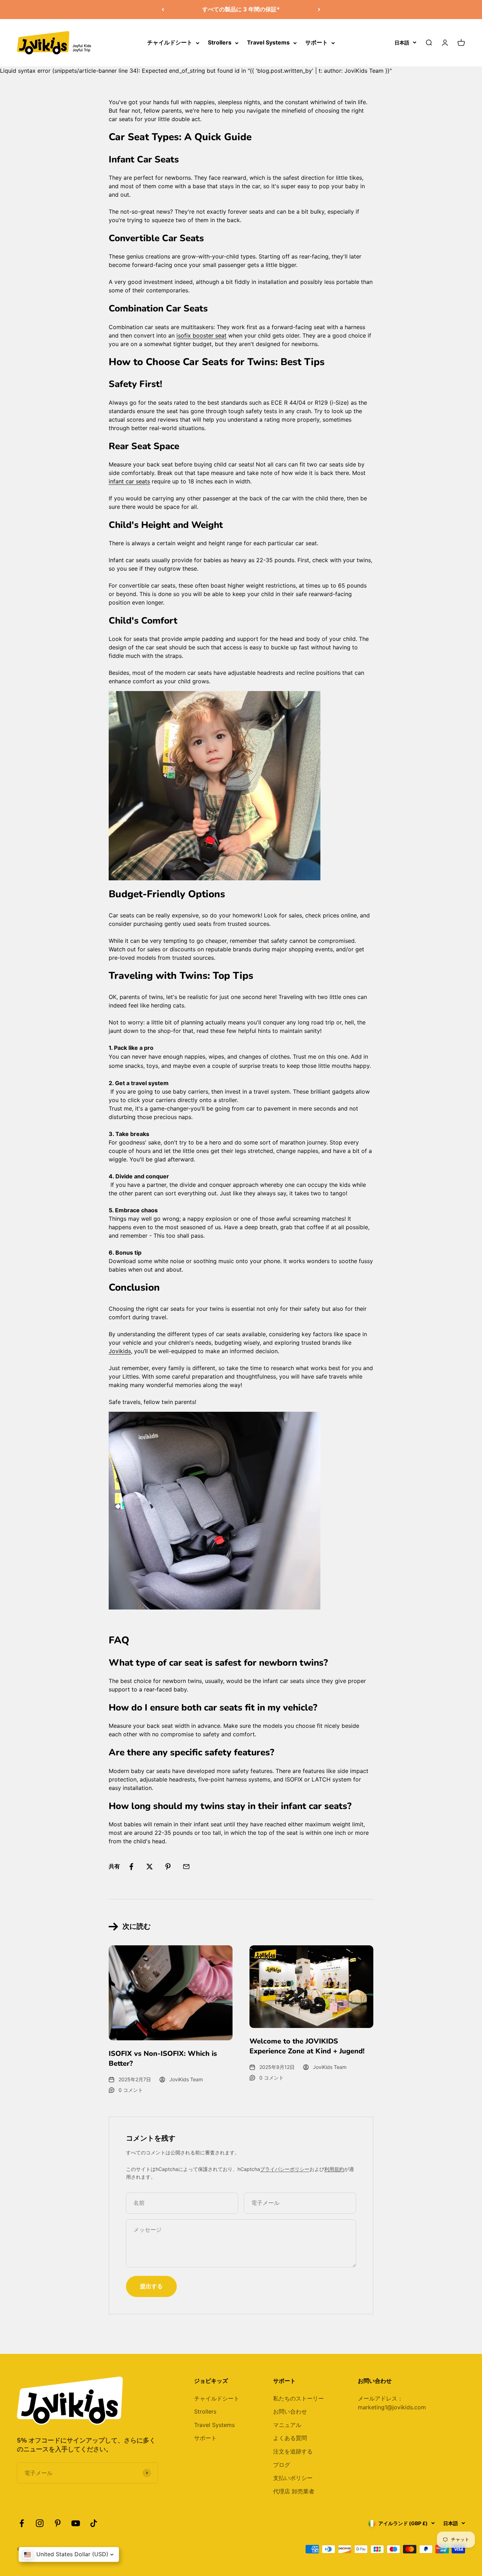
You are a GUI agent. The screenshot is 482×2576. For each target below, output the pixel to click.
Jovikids (120, 1351)
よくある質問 (290, 2438)
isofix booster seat (201, 335)
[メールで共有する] (186, 1867)
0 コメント (131, 2090)
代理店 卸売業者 (294, 2491)
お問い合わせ (290, 2411)
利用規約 (334, 2169)
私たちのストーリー (299, 2398)
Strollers (220, 42)
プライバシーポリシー (285, 2169)
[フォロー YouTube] (76, 2523)
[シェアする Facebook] (131, 1867)
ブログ (282, 2465)
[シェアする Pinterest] (168, 1867)
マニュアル (287, 2425)
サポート (317, 42)
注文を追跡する (293, 2451)
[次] (319, 10)
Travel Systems (268, 42)
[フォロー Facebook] (22, 2523)
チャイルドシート (170, 42)
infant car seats (129, 481)
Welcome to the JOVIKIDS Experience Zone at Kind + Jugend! (307, 2046)
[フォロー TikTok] (94, 2523)
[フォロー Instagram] (40, 2523)
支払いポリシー (293, 2478)
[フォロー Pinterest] (58, 2523)
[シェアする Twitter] (150, 1867)
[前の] (163, 10)
